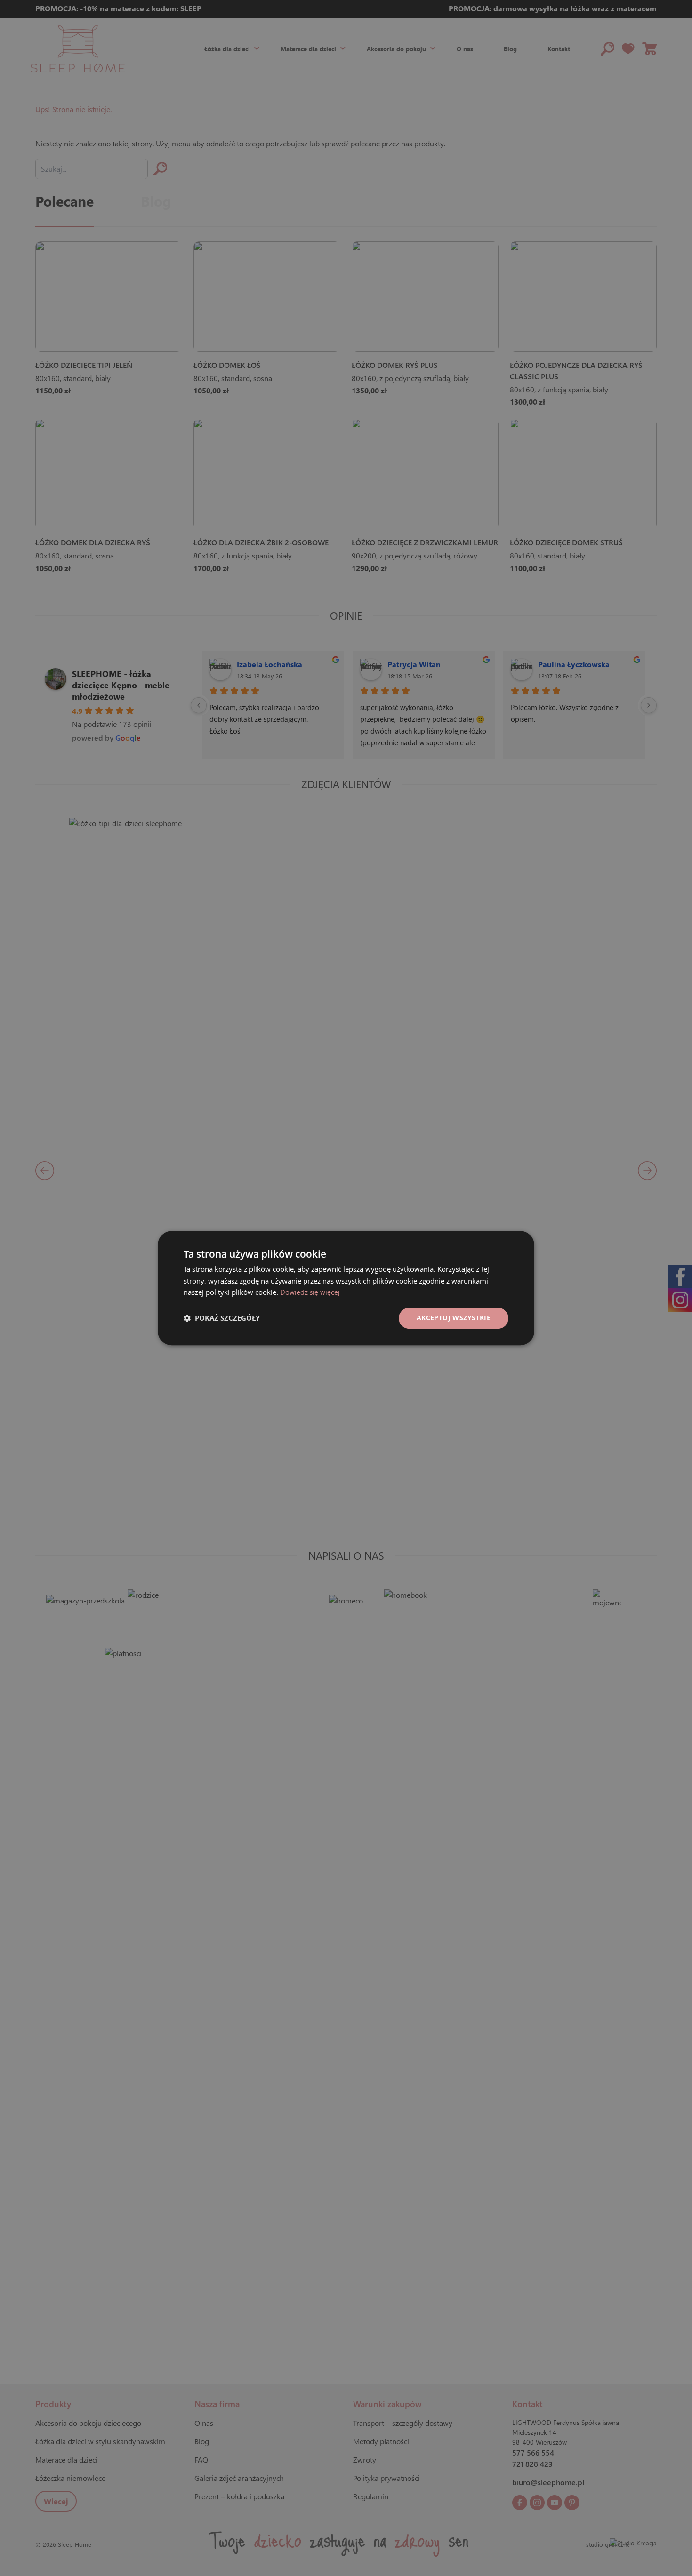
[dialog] (346, 1288)
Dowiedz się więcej (310, 1292)
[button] (222, 1318)
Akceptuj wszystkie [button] (454, 1318)
